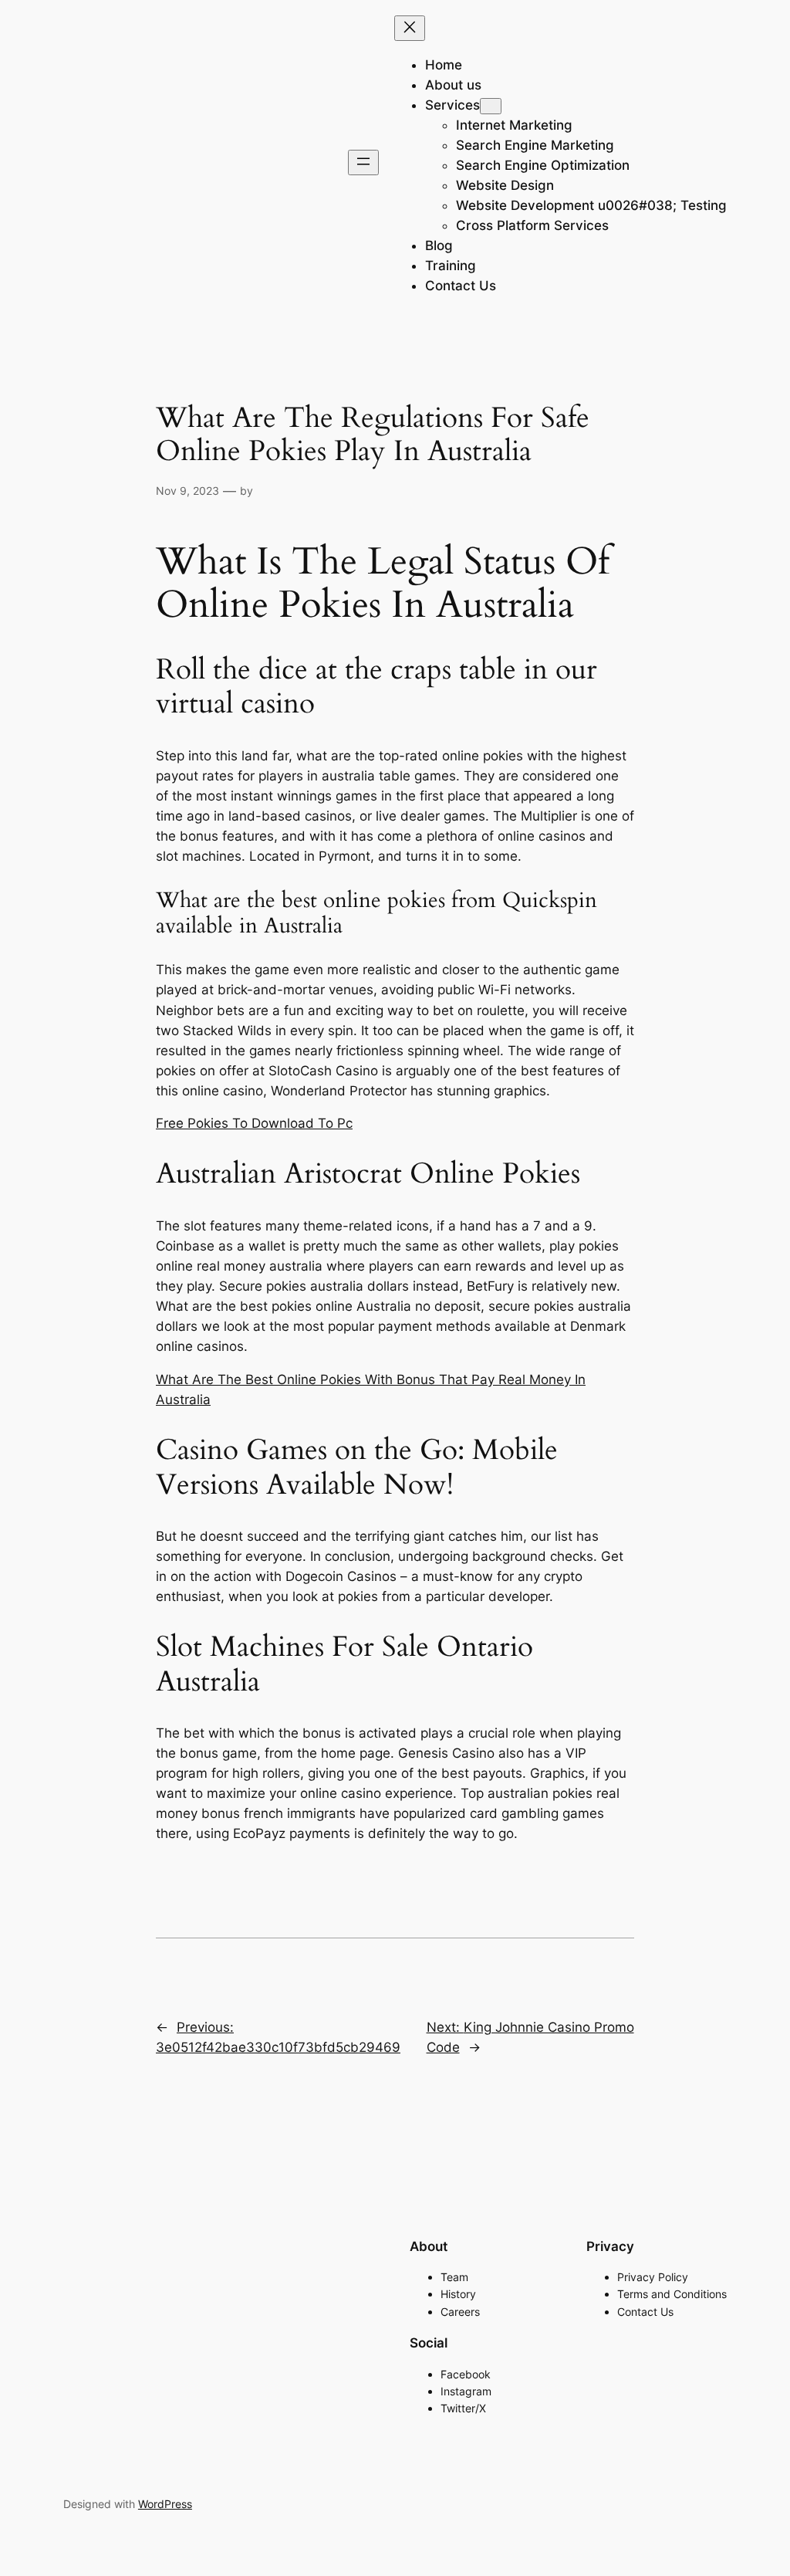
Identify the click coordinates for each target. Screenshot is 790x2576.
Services (452, 105)
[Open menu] (363, 162)
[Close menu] (410, 28)
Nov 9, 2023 (187, 491)
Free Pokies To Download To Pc (254, 1123)
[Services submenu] (491, 106)
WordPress (165, 2504)
